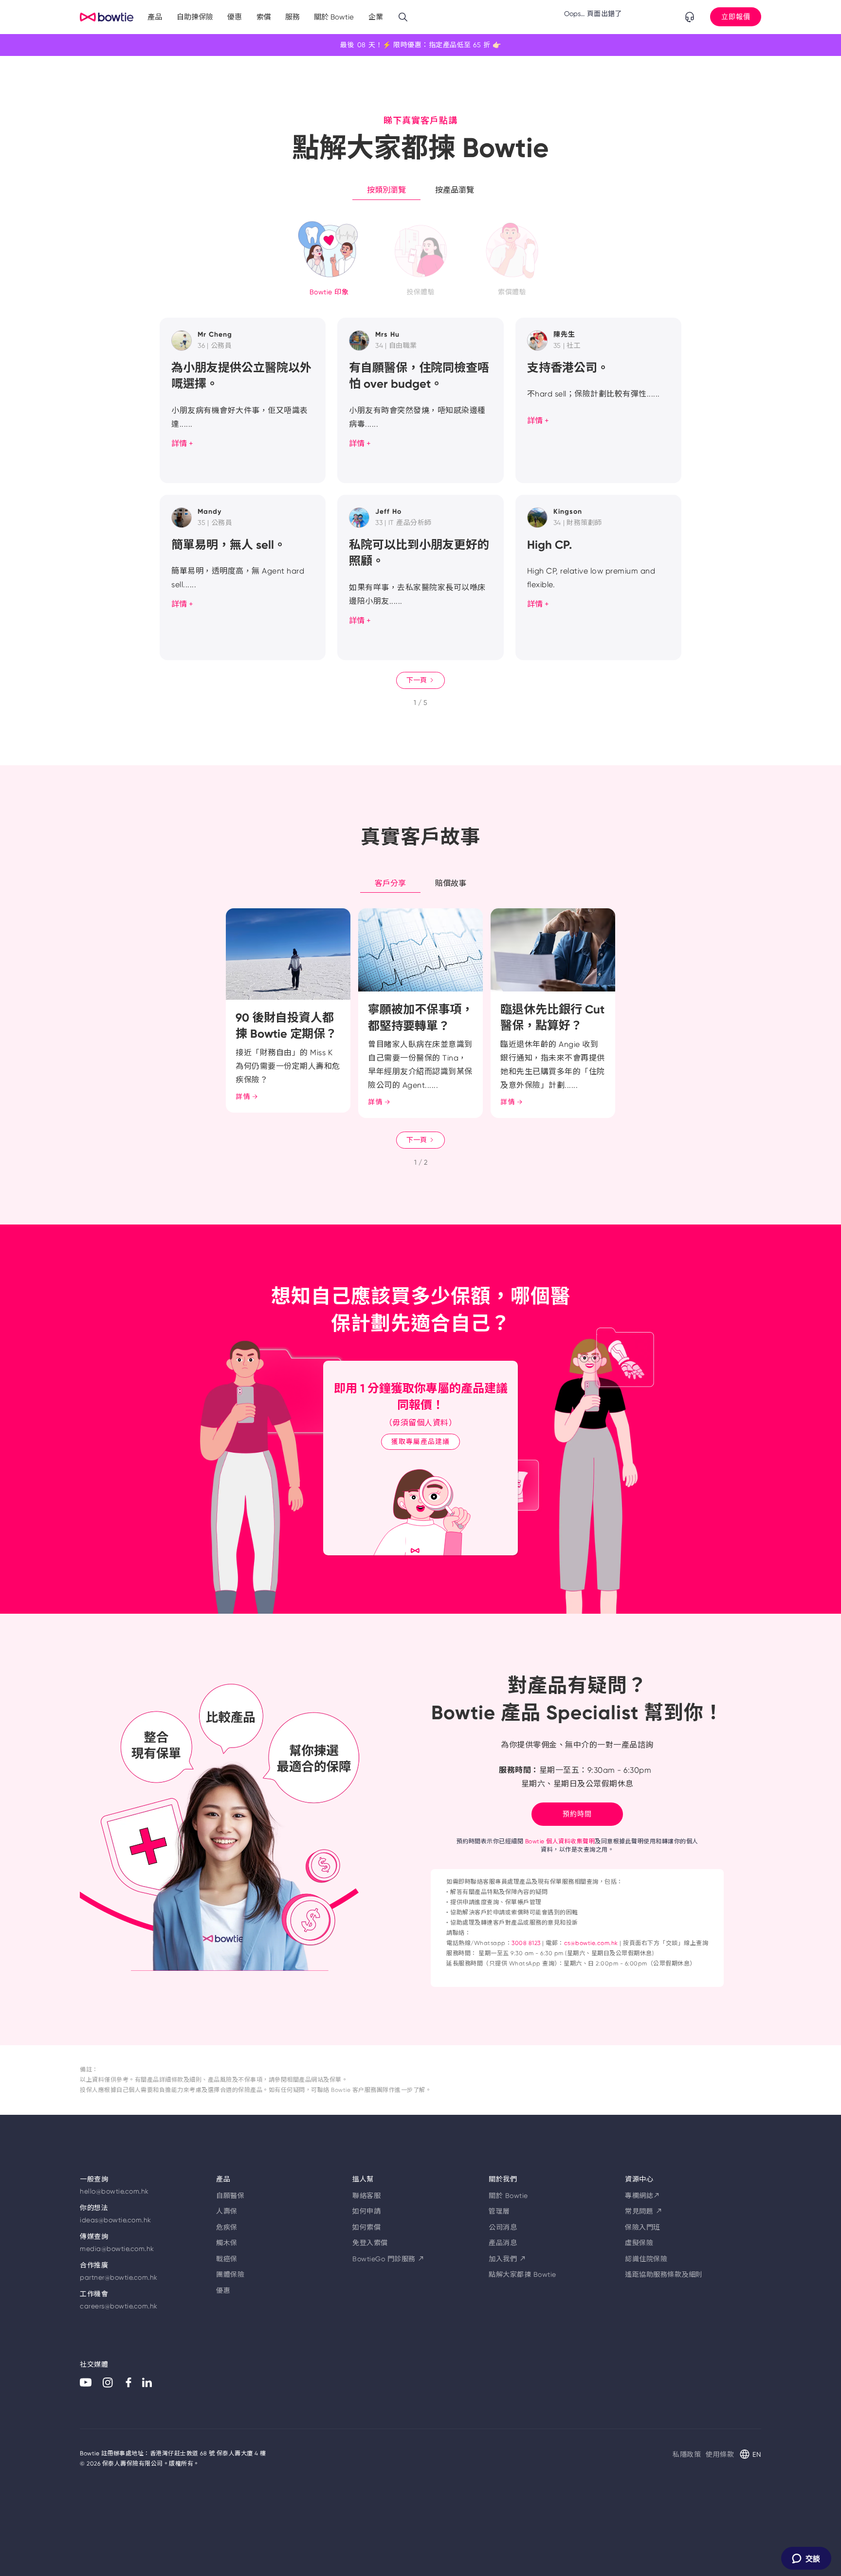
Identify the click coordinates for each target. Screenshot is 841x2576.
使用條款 (720, 2454)
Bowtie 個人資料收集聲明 (560, 1841)
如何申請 (366, 2211)
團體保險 (230, 2274)
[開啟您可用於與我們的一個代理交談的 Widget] (806, 2559)
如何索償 (366, 2227)
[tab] (386, 190)
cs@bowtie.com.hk (591, 1943)
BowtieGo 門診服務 (389, 2259)
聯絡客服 (366, 2196)
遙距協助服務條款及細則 (664, 2274)
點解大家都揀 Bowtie (522, 2274)
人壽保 (227, 2211)
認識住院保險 (646, 2259)
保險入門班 (643, 2227)
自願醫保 (230, 2196)
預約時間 (577, 1814)
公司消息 (503, 2227)
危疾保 (227, 2227)
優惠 (223, 2290)
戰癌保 (227, 2259)
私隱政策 (687, 2454)
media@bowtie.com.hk (117, 2249)
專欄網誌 (643, 2196)
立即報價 (736, 17)
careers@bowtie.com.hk (119, 2306)
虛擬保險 (639, 2243)
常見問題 (644, 2211)
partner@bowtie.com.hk (119, 2277)
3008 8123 (526, 1943)
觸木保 (227, 2243)
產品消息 (503, 2243)
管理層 (499, 2211)
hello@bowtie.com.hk (114, 2191)
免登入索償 (370, 2243)
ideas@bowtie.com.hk (116, 2220)
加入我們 (507, 2259)
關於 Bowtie (508, 2196)
